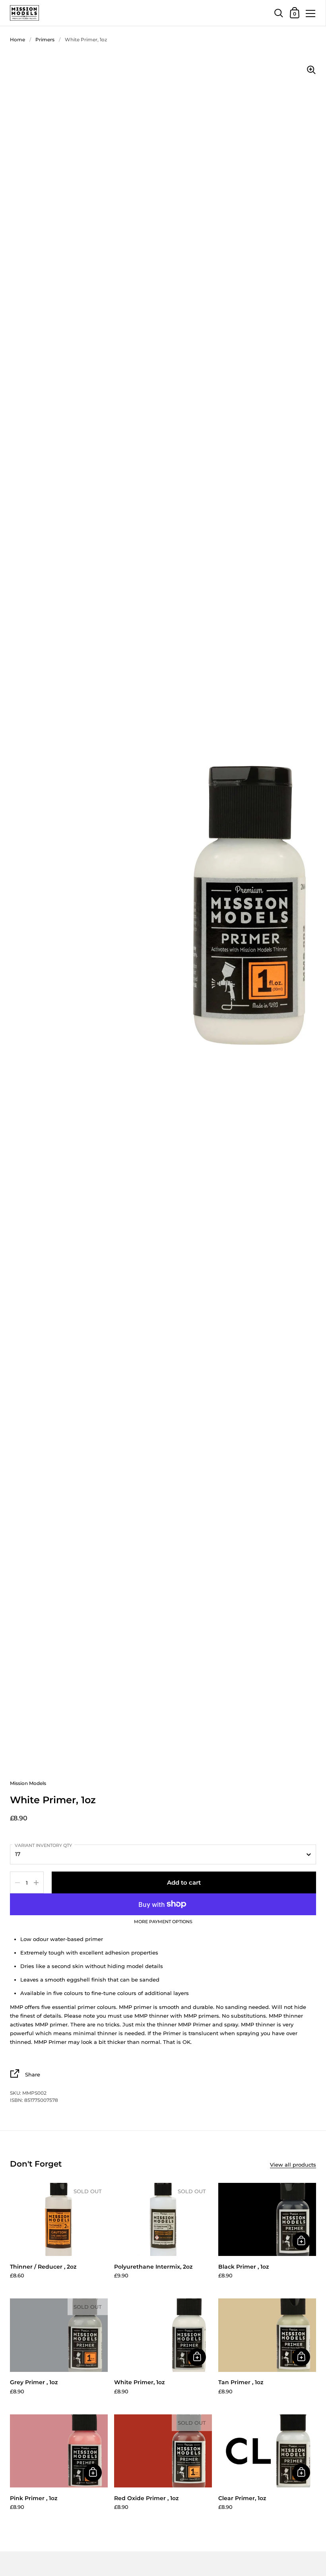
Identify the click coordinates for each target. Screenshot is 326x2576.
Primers (45, 40)
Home (17, 40)
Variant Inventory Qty (43, 1845)
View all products (293, 2165)
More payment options (163, 1922)
